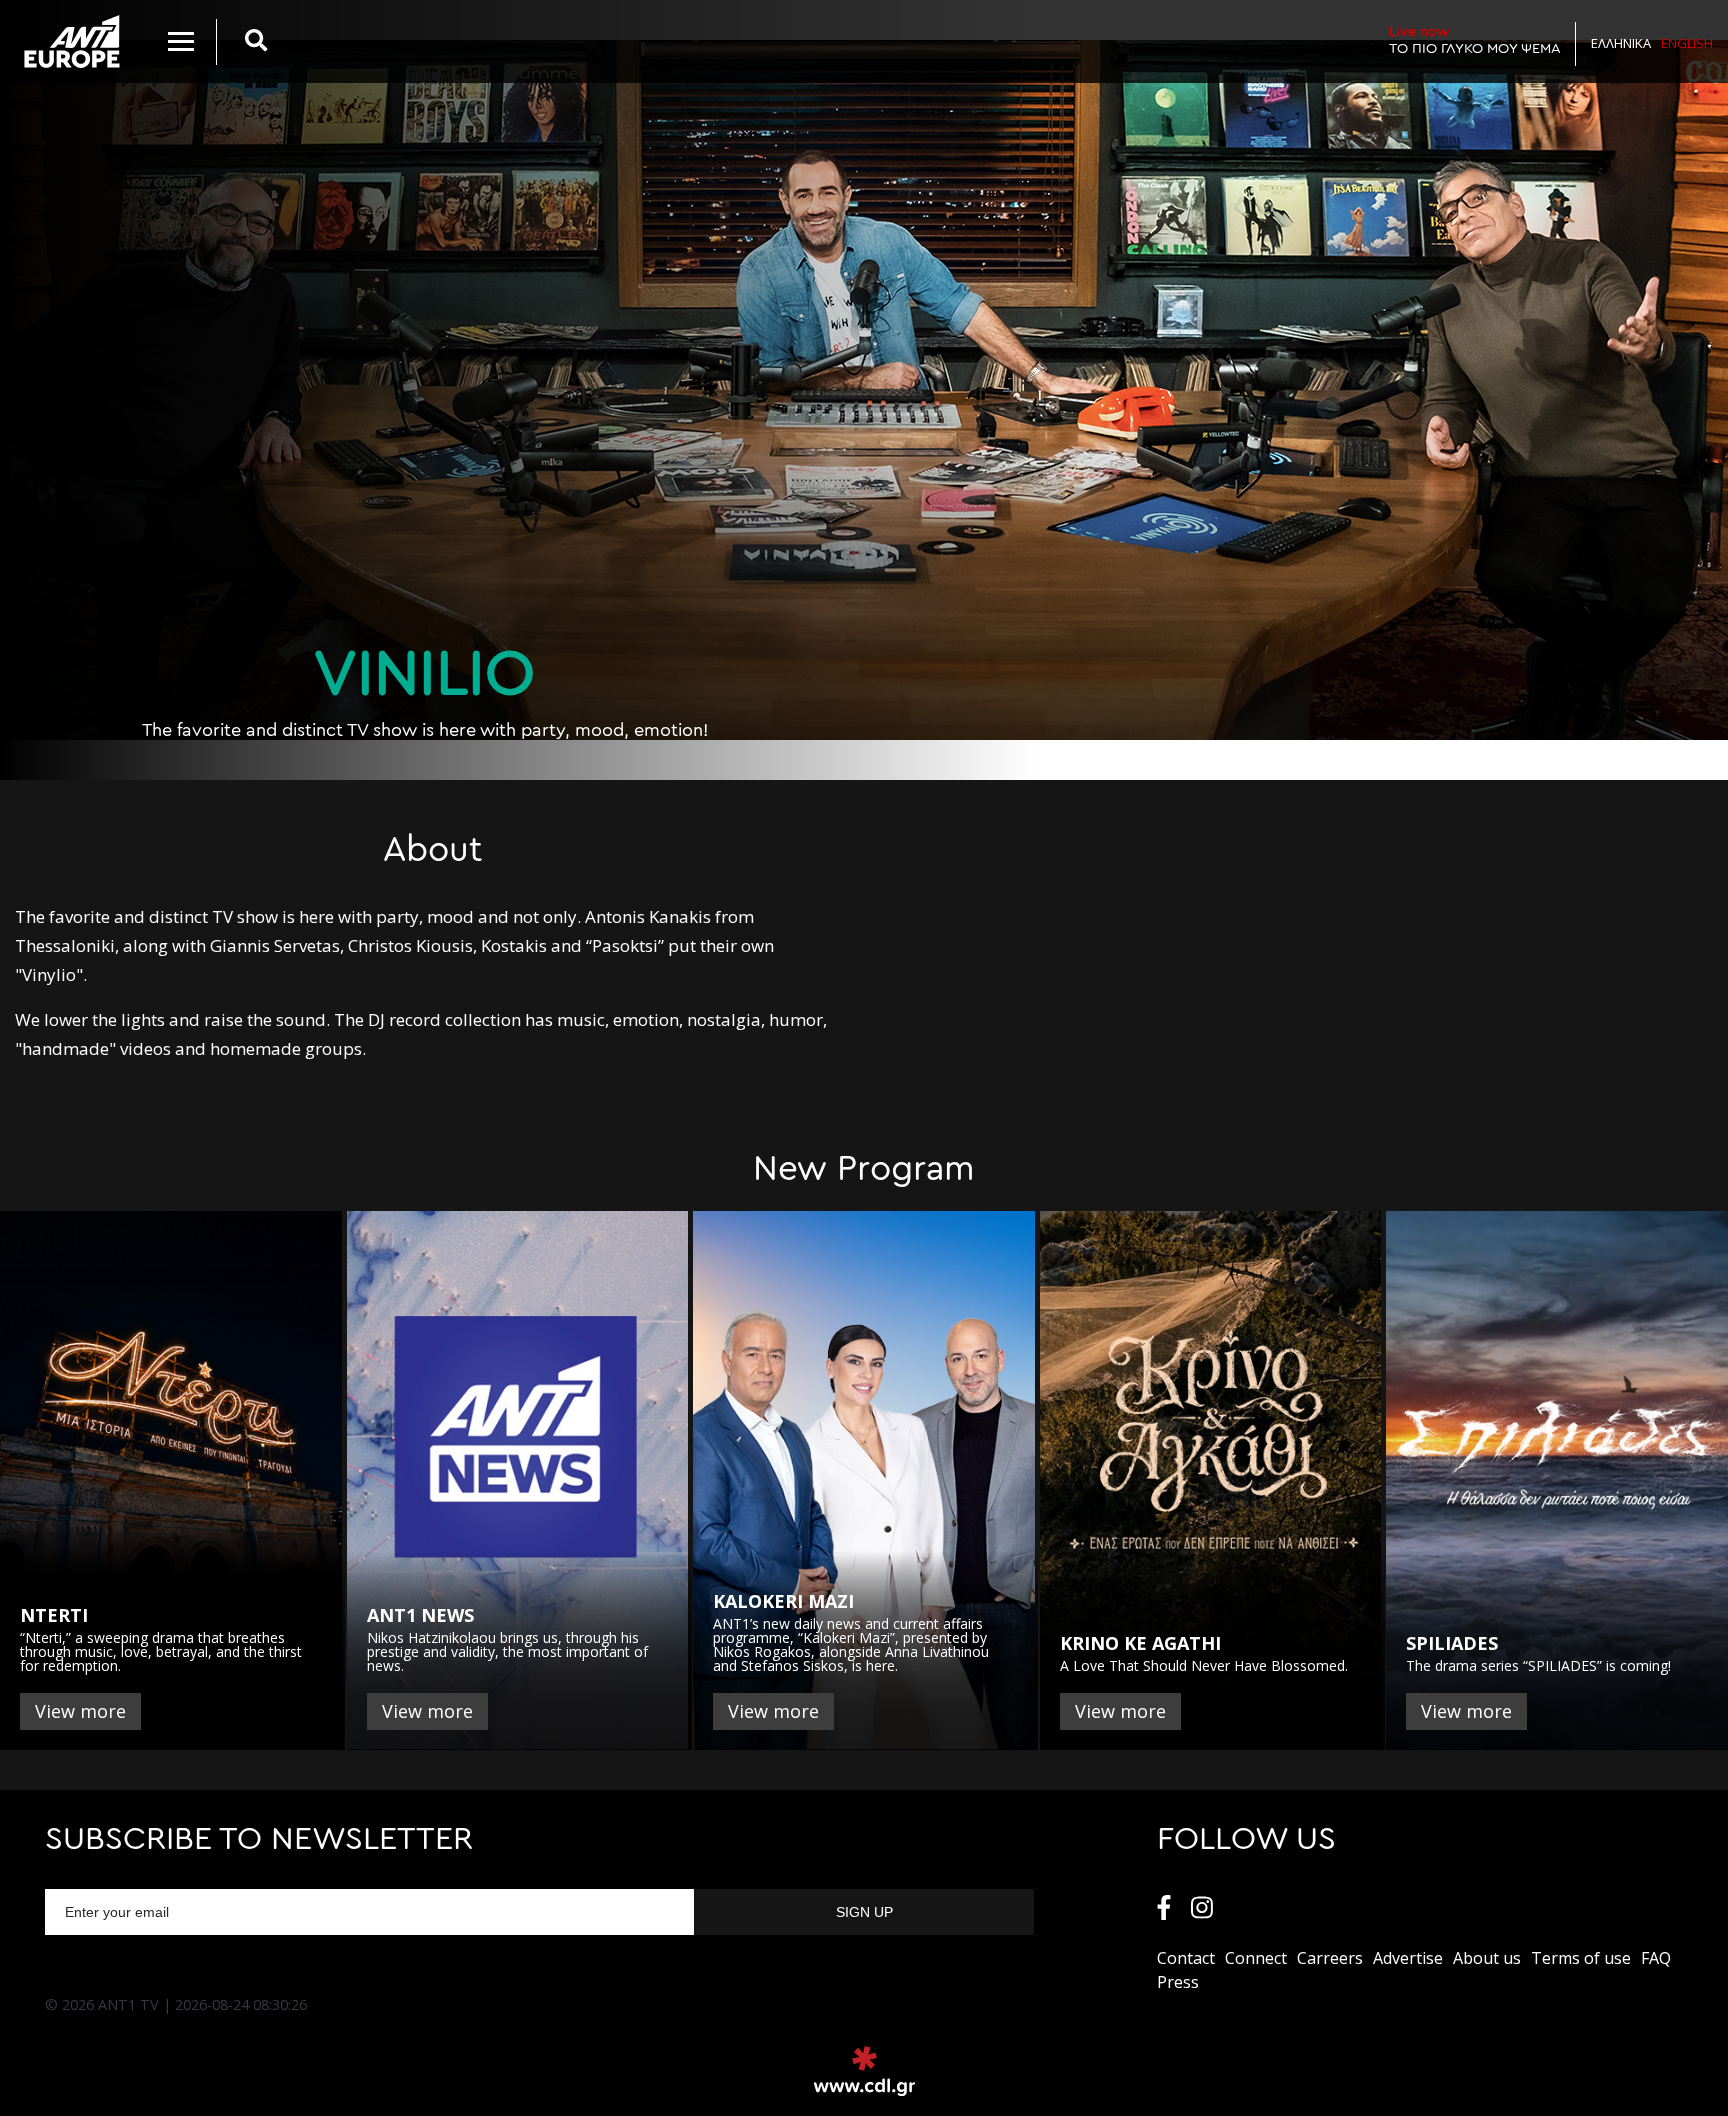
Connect (1256, 1958)
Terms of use (1581, 1958)
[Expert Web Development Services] (864, 2071)
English (1687, 43)
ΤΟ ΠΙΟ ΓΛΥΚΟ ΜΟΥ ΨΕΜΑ (1475, 40)
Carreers (1330, 1958)
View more (80, 1711)
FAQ (1656, 1958)
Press (1178, 1982)
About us (1487, 1958)
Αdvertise (1408, 1958)
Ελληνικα (1621, 43)
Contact (1186, 1958)
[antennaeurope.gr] (71, 41)
